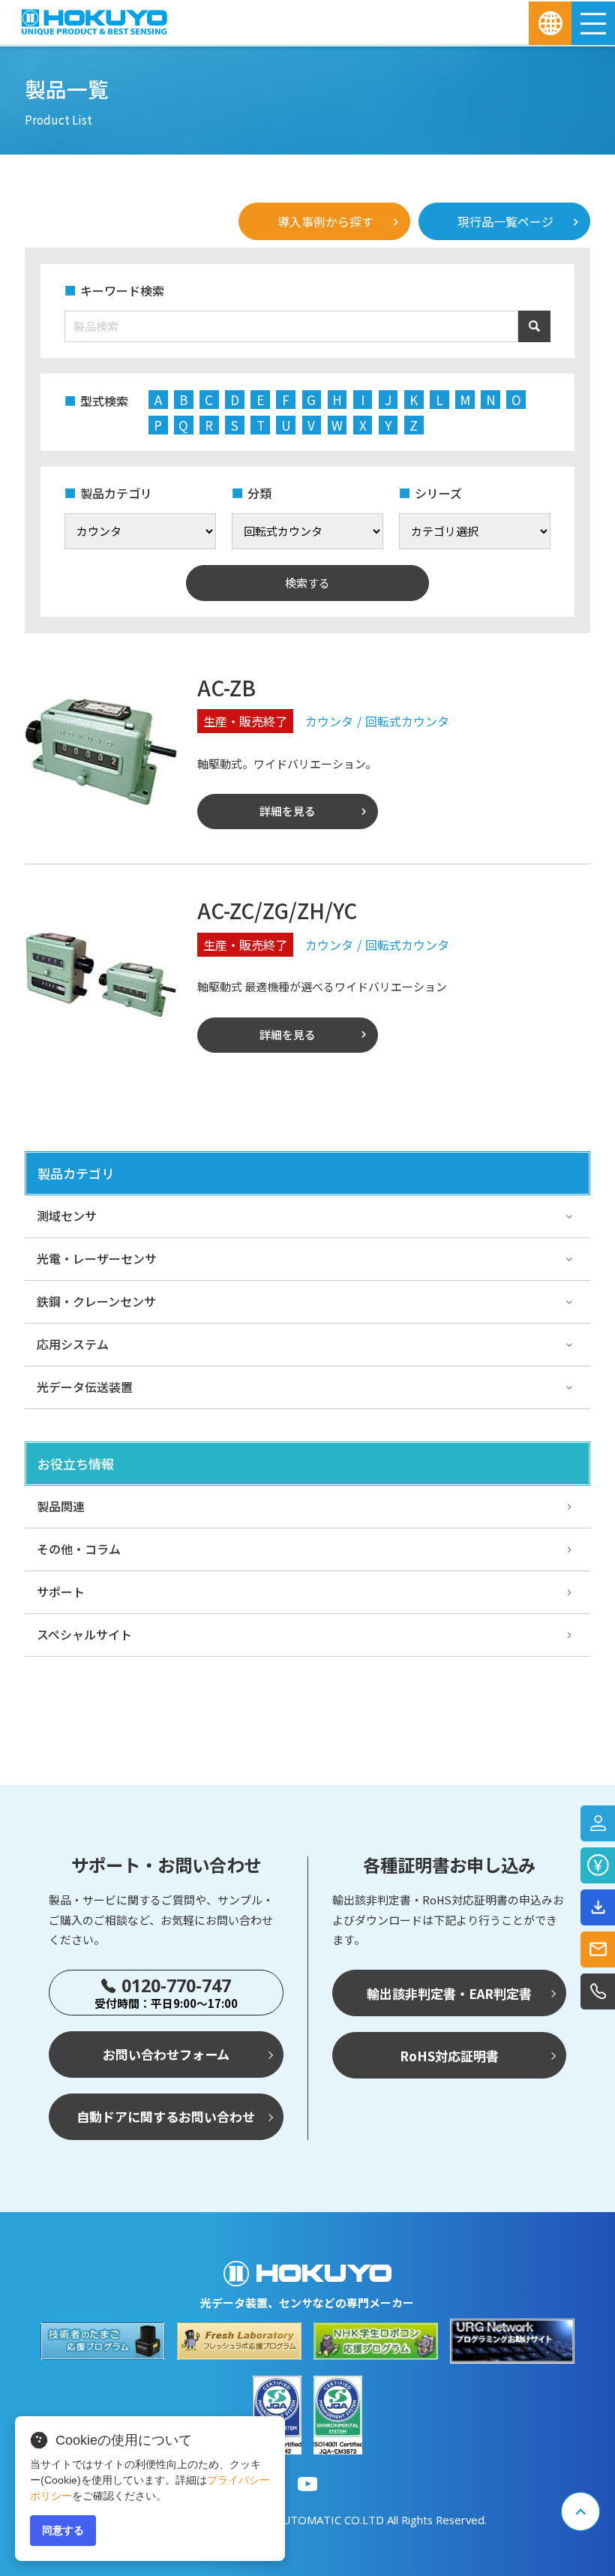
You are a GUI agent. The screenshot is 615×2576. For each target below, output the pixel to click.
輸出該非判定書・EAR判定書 (449, 1993)
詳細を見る (288, 811)
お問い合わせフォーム (166, 2054)
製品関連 (61, 1506)
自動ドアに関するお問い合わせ (166, 2116)
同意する (63, 2530)
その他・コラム (79, 1549)
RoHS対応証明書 (449, 2056)
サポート (61, 1592)
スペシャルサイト (84, 1634)
